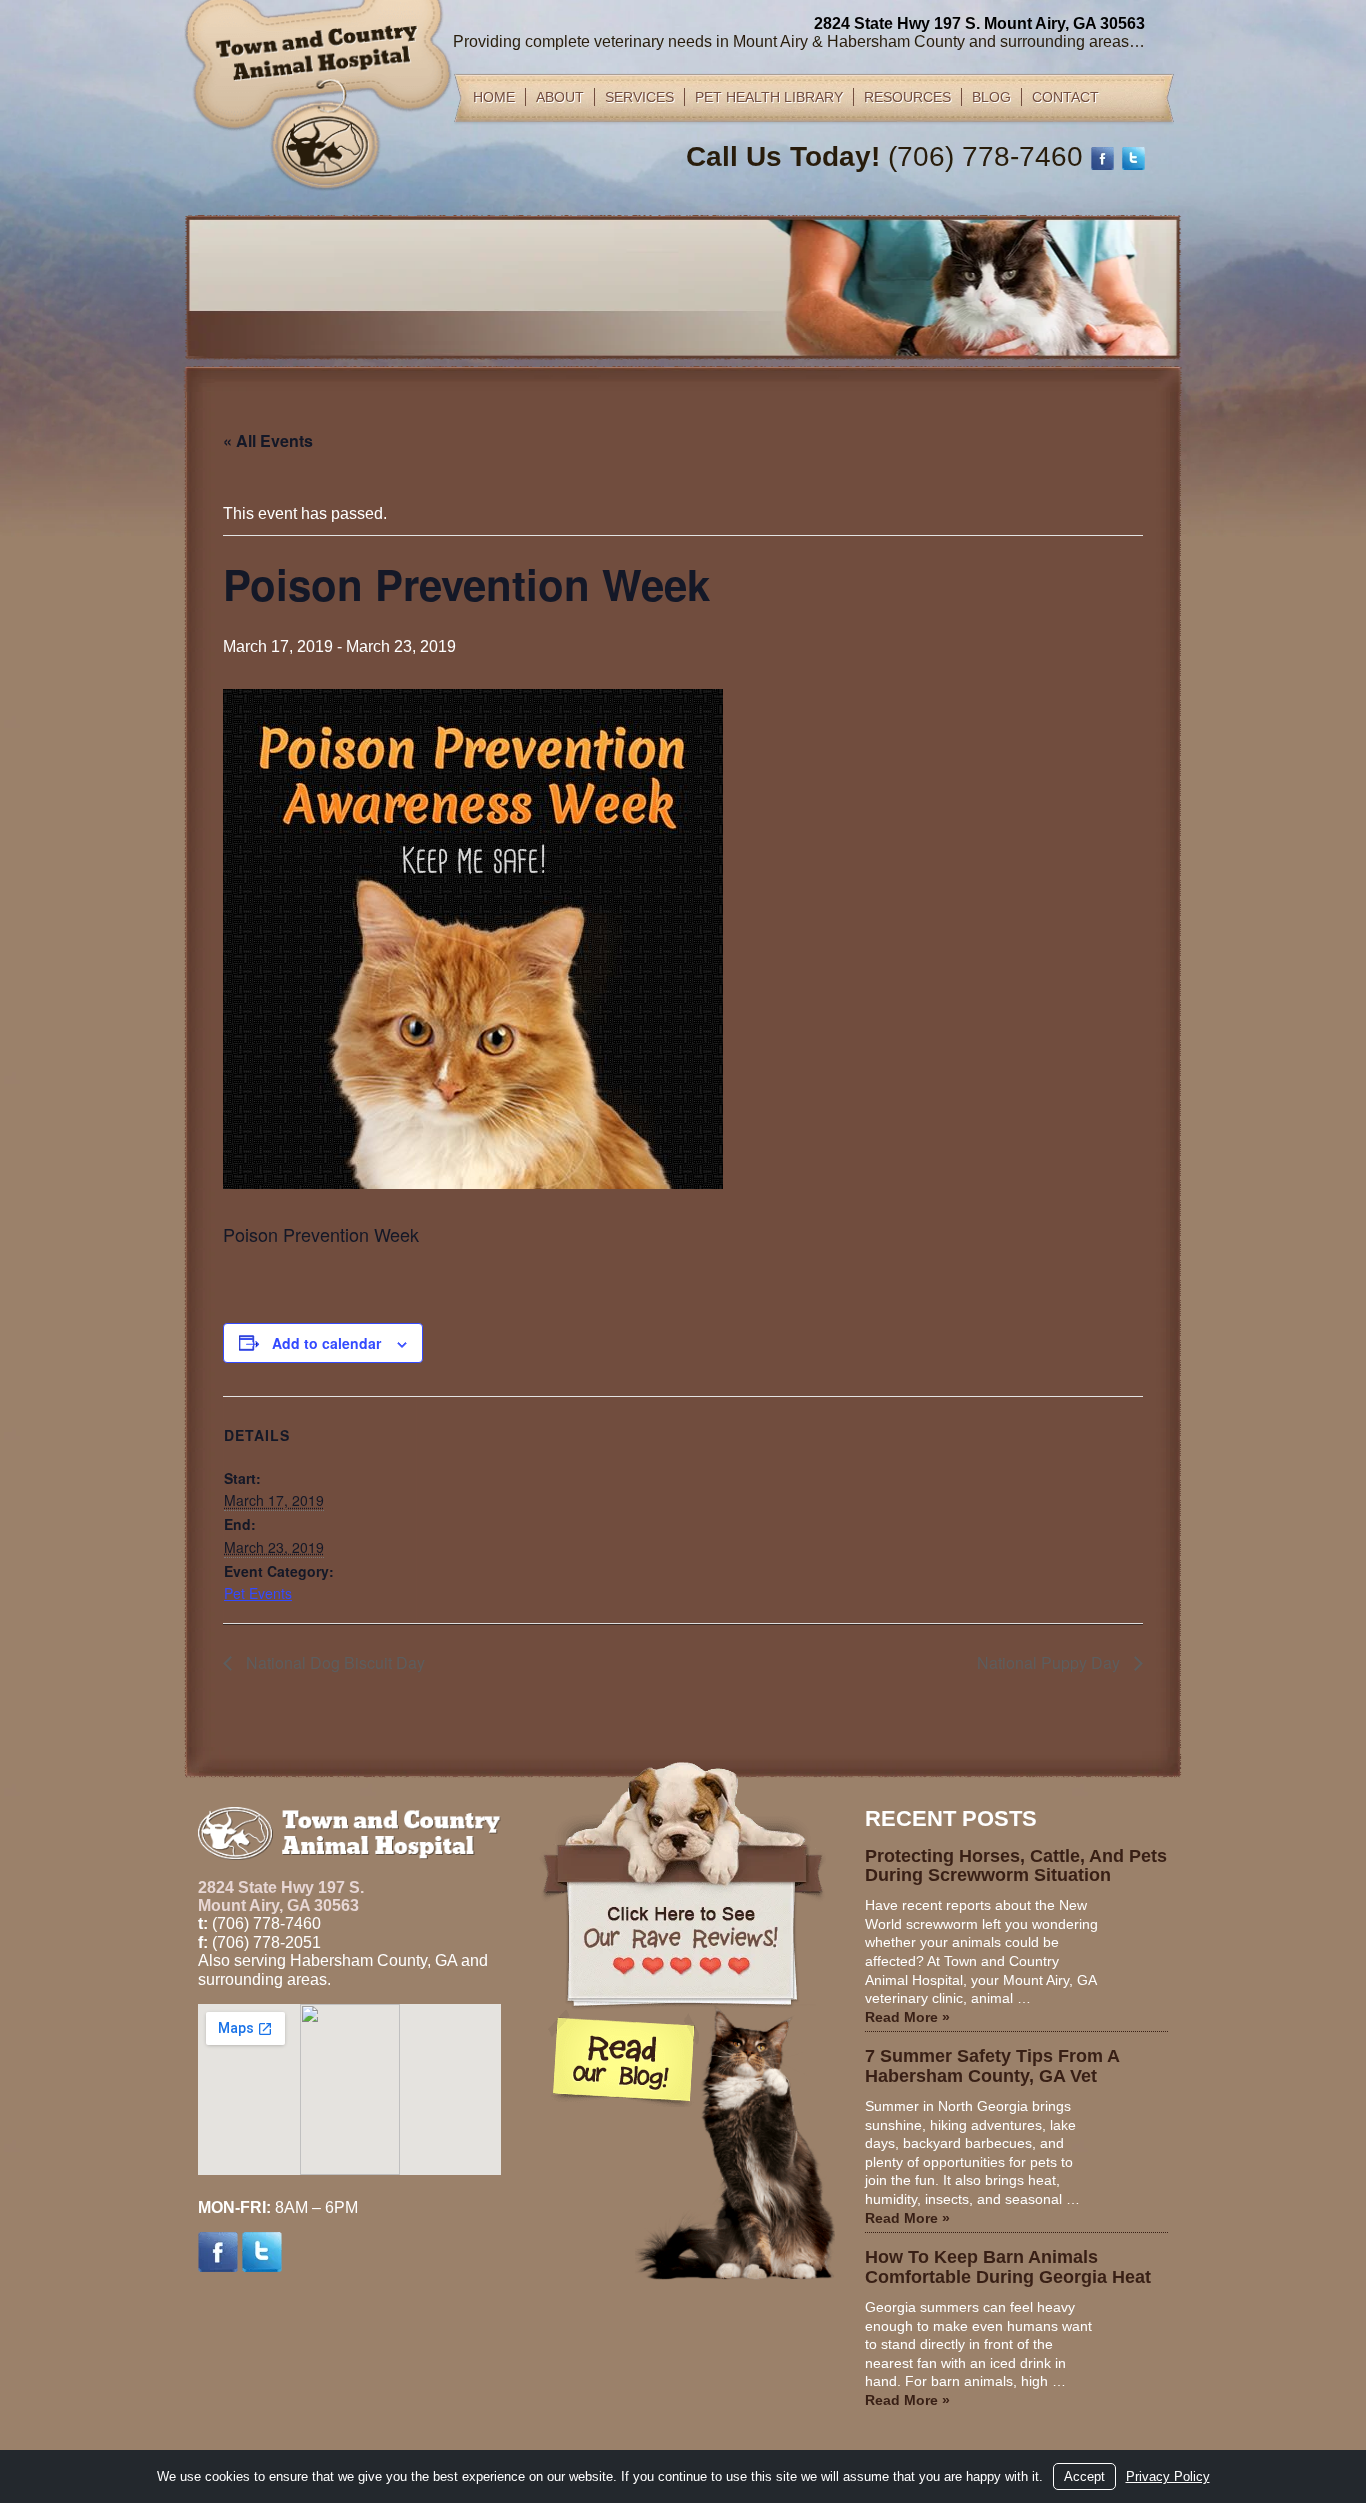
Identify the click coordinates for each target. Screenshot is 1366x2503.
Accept (1084, 2476)
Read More (907, 2017)
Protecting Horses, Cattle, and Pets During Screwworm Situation (1016, 1866)
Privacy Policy (1168, 2476)
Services (639, 97)
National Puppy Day (1050, 1662)
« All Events (268, 440)
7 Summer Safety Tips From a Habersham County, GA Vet (992, 2066)
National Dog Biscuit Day (333, 1662)
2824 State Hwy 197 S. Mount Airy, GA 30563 (979, 23)
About (560, 97)
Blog (991, 97)
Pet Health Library (769, 97)
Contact (1065, 97)
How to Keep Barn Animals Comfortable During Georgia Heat (1008, 2267)
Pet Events (258, 1593)
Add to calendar (326, 1343)
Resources (907, 97)
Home (494, 97)
